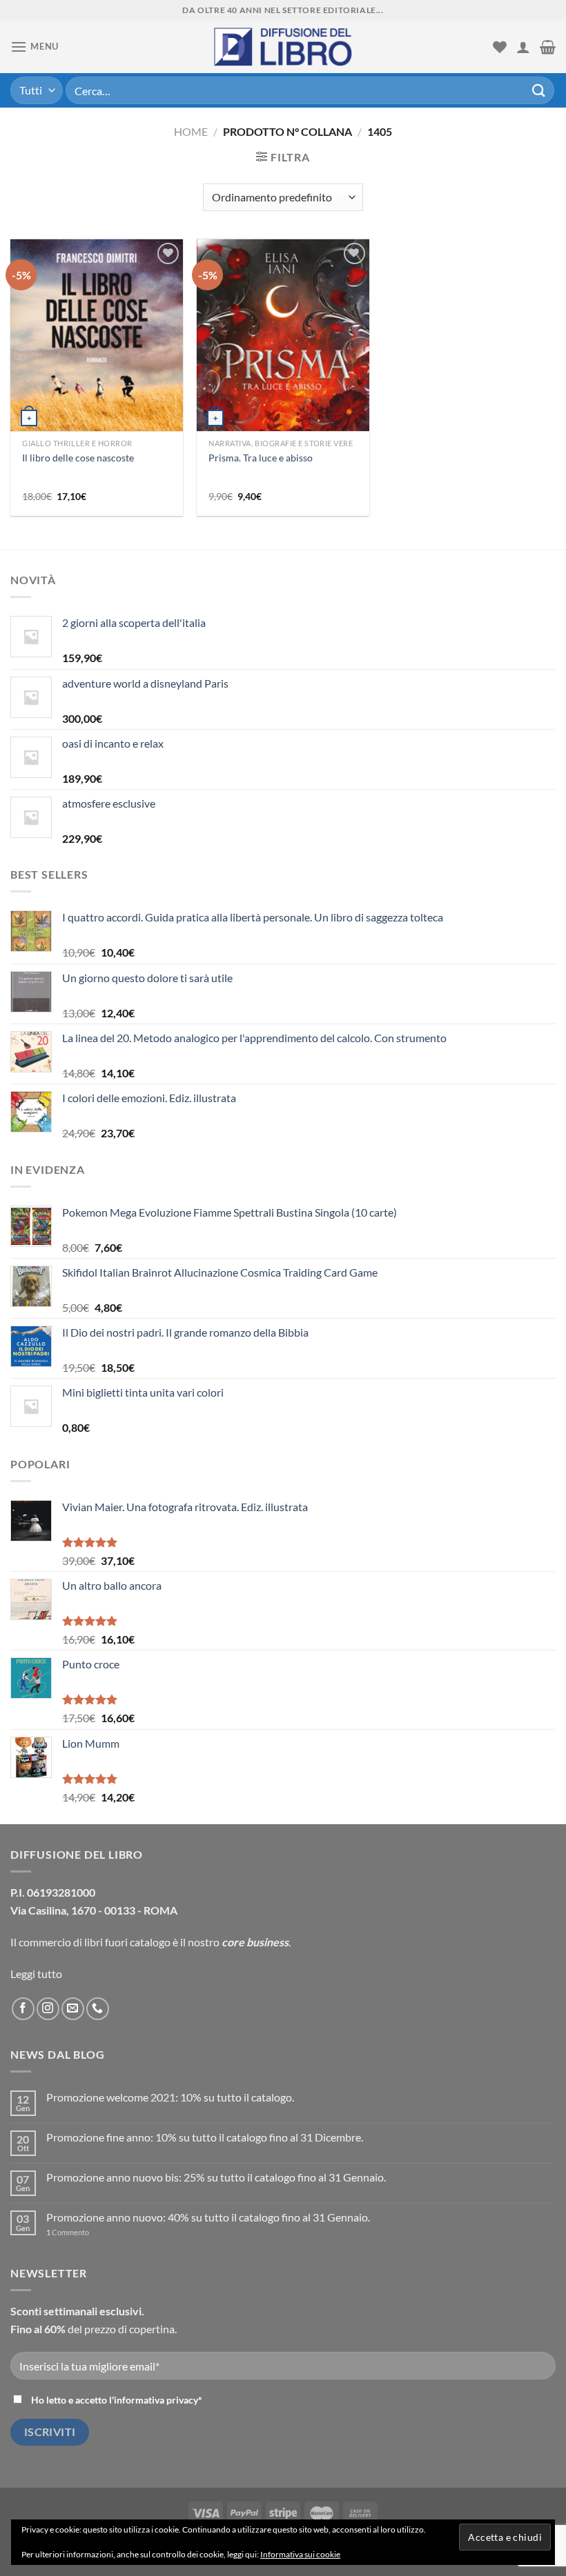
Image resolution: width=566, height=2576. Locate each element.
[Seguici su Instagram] (48, 2009)
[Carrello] (548, 47)
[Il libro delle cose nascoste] (97, 372)
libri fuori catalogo (127, 1942)
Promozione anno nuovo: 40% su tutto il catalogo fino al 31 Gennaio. (208, 2217)
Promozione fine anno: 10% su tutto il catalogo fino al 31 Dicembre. (205, 2137)
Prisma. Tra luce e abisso (261, 458)
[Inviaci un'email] (73, 2009)
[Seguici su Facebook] (23, 2009)
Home (191, 131)
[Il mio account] (523, 47)
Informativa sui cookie (300, 2554)
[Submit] (539, 90)
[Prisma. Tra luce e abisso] (283, 367)
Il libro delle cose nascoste (78, 458)
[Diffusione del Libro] (283, 47)
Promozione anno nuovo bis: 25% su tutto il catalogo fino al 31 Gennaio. (216, 2177)
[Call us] (98, 2009)
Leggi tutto (36, 1974)
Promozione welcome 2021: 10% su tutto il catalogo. (170, 2097)
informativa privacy (156, 2400)
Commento (68, 2232)
